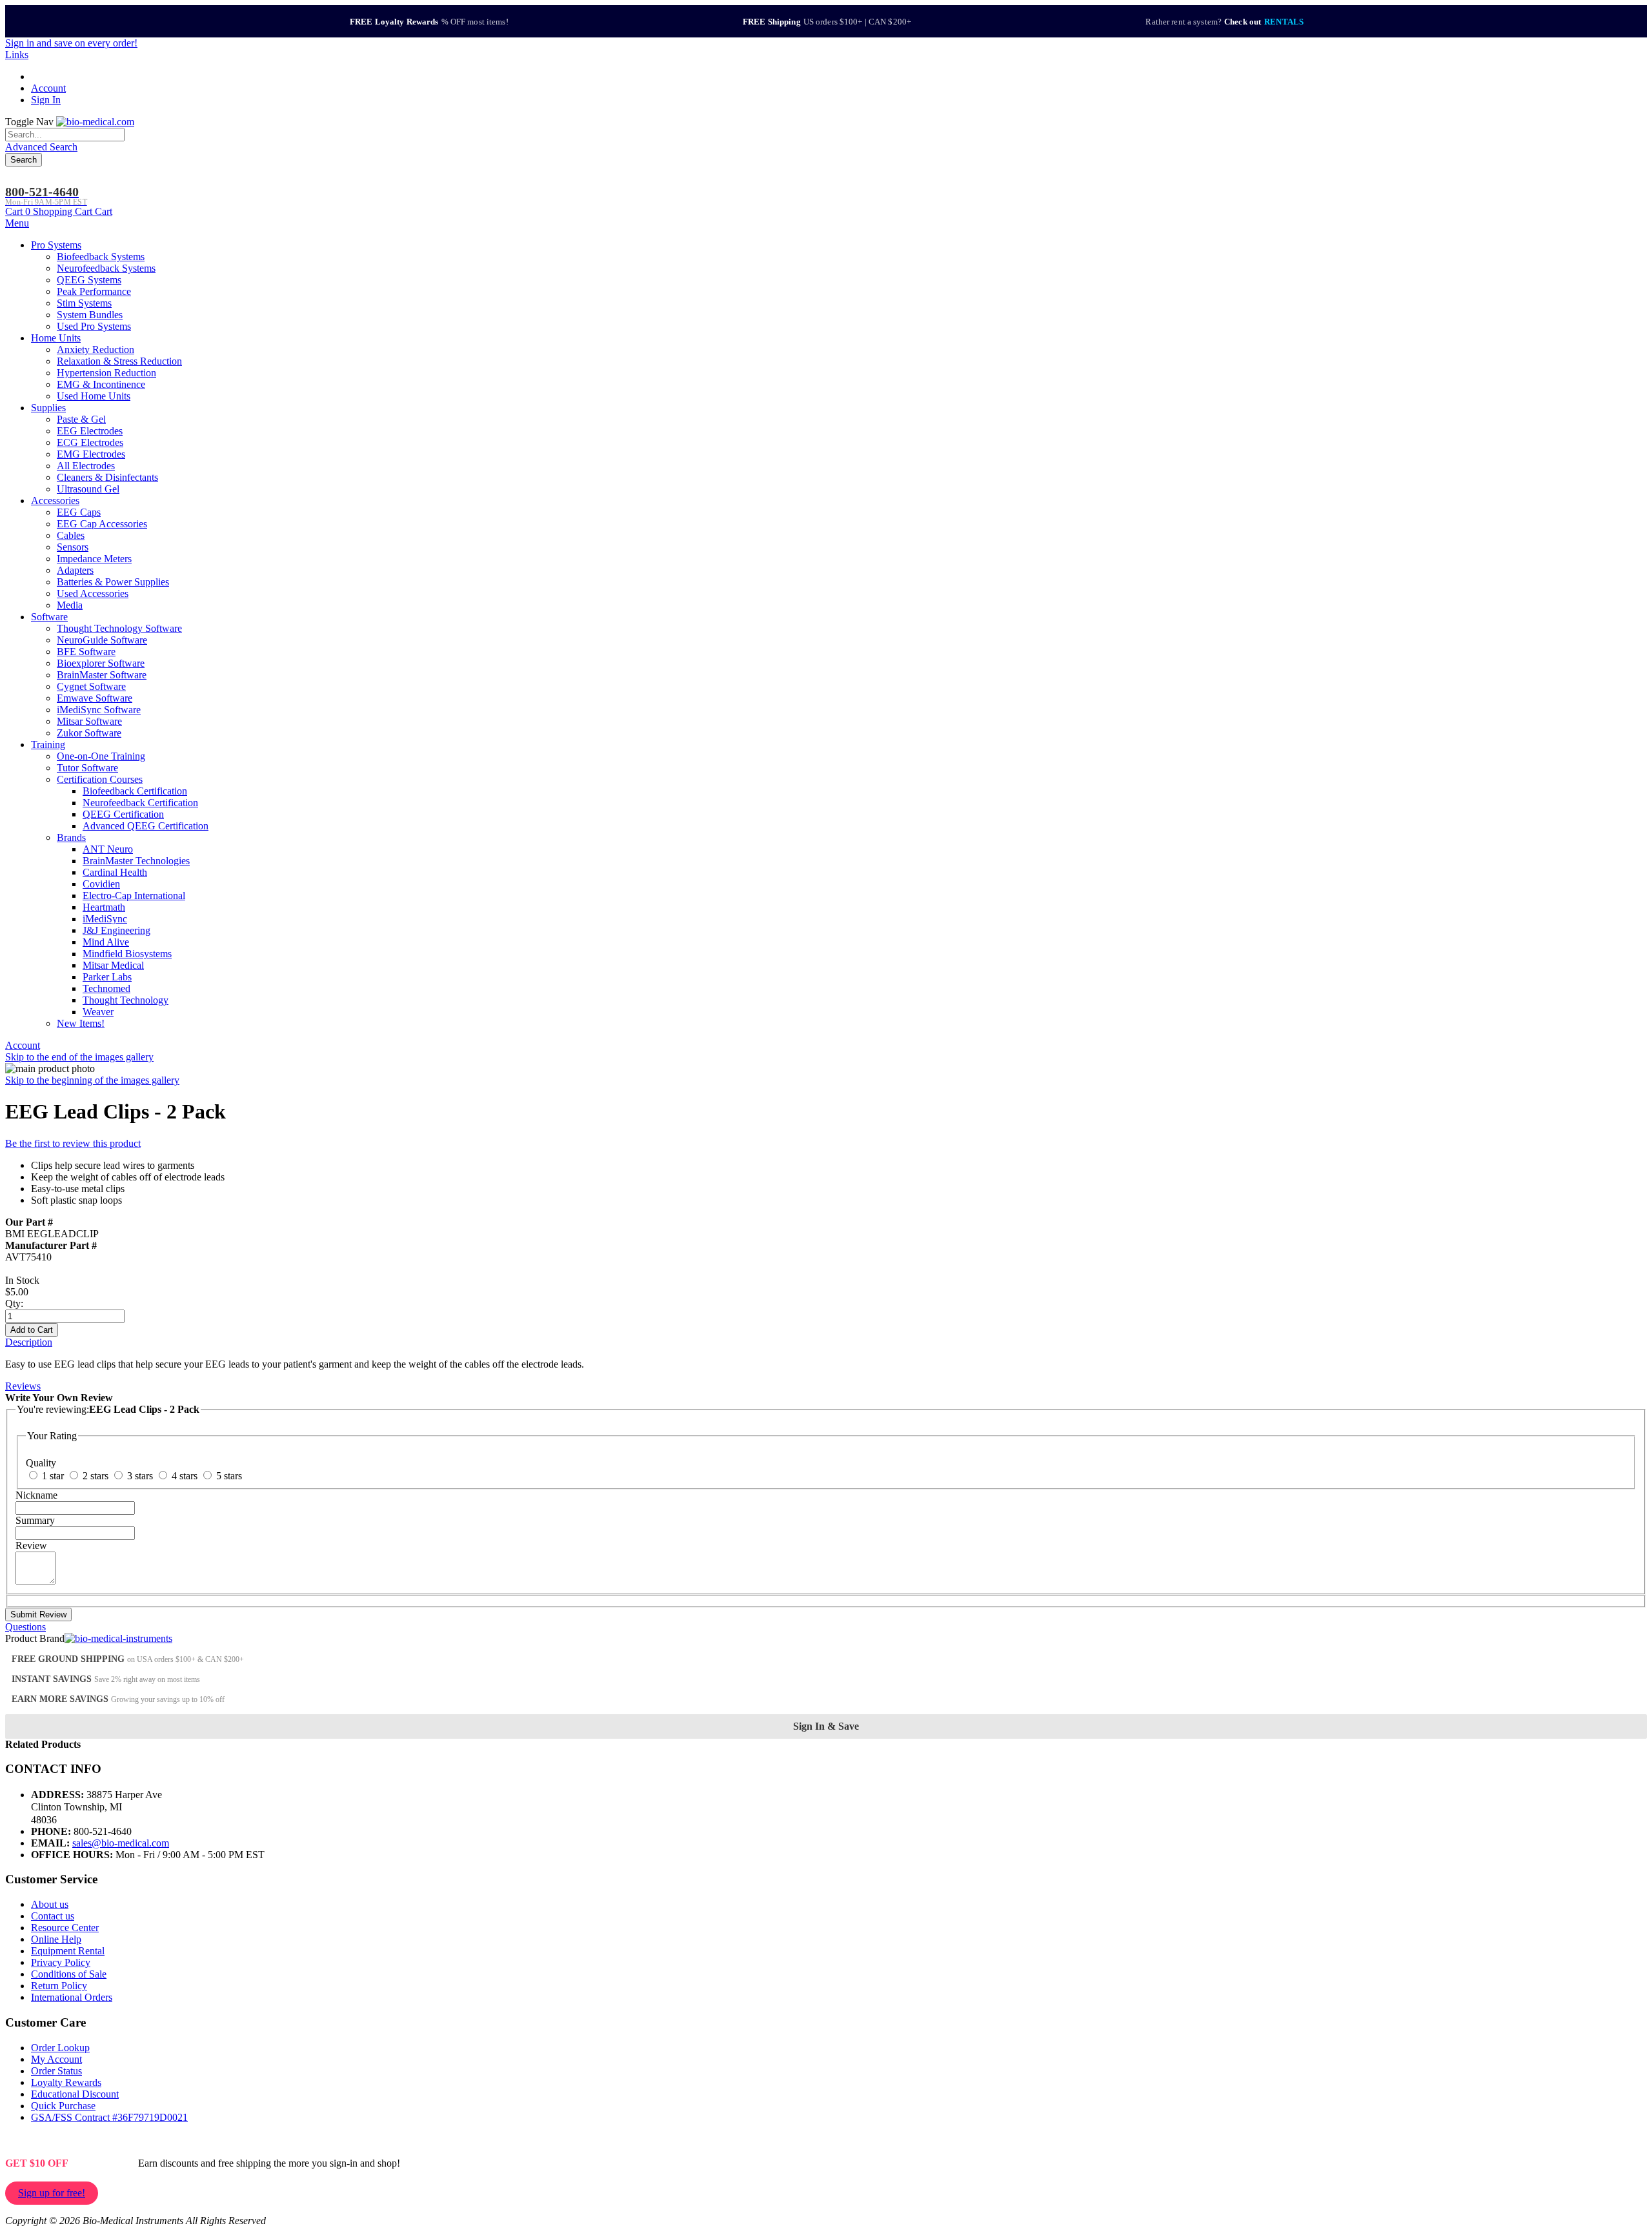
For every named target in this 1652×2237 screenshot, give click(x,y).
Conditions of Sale (69, 1974)
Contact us (53, 1916)
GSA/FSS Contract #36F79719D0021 (109, 2117)
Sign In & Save (826, 1726)
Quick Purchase (63, 2106)
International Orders (72, 1997)
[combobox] (65, 135)
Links (17, 55)
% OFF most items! (429, 22)
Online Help (56, 1939)
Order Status (56, 2071)
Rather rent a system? (1224, 22)
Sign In (46, 100)
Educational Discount (75, 2094)
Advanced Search (41, 147)
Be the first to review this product (73, 1143)
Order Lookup (60, 2048)
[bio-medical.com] (95, 122)
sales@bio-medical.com (121, 1843)
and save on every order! (71, 43)
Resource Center (65, 1928)
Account (48, 88)
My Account (56, 2059)
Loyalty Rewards (66, 2082)
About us (50, 1904)
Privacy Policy (61, 1962)
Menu (17, 223)
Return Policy (59, 1986)
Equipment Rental (68, 1951)
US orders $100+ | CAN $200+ (827, 22)
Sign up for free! (52, 2193)
